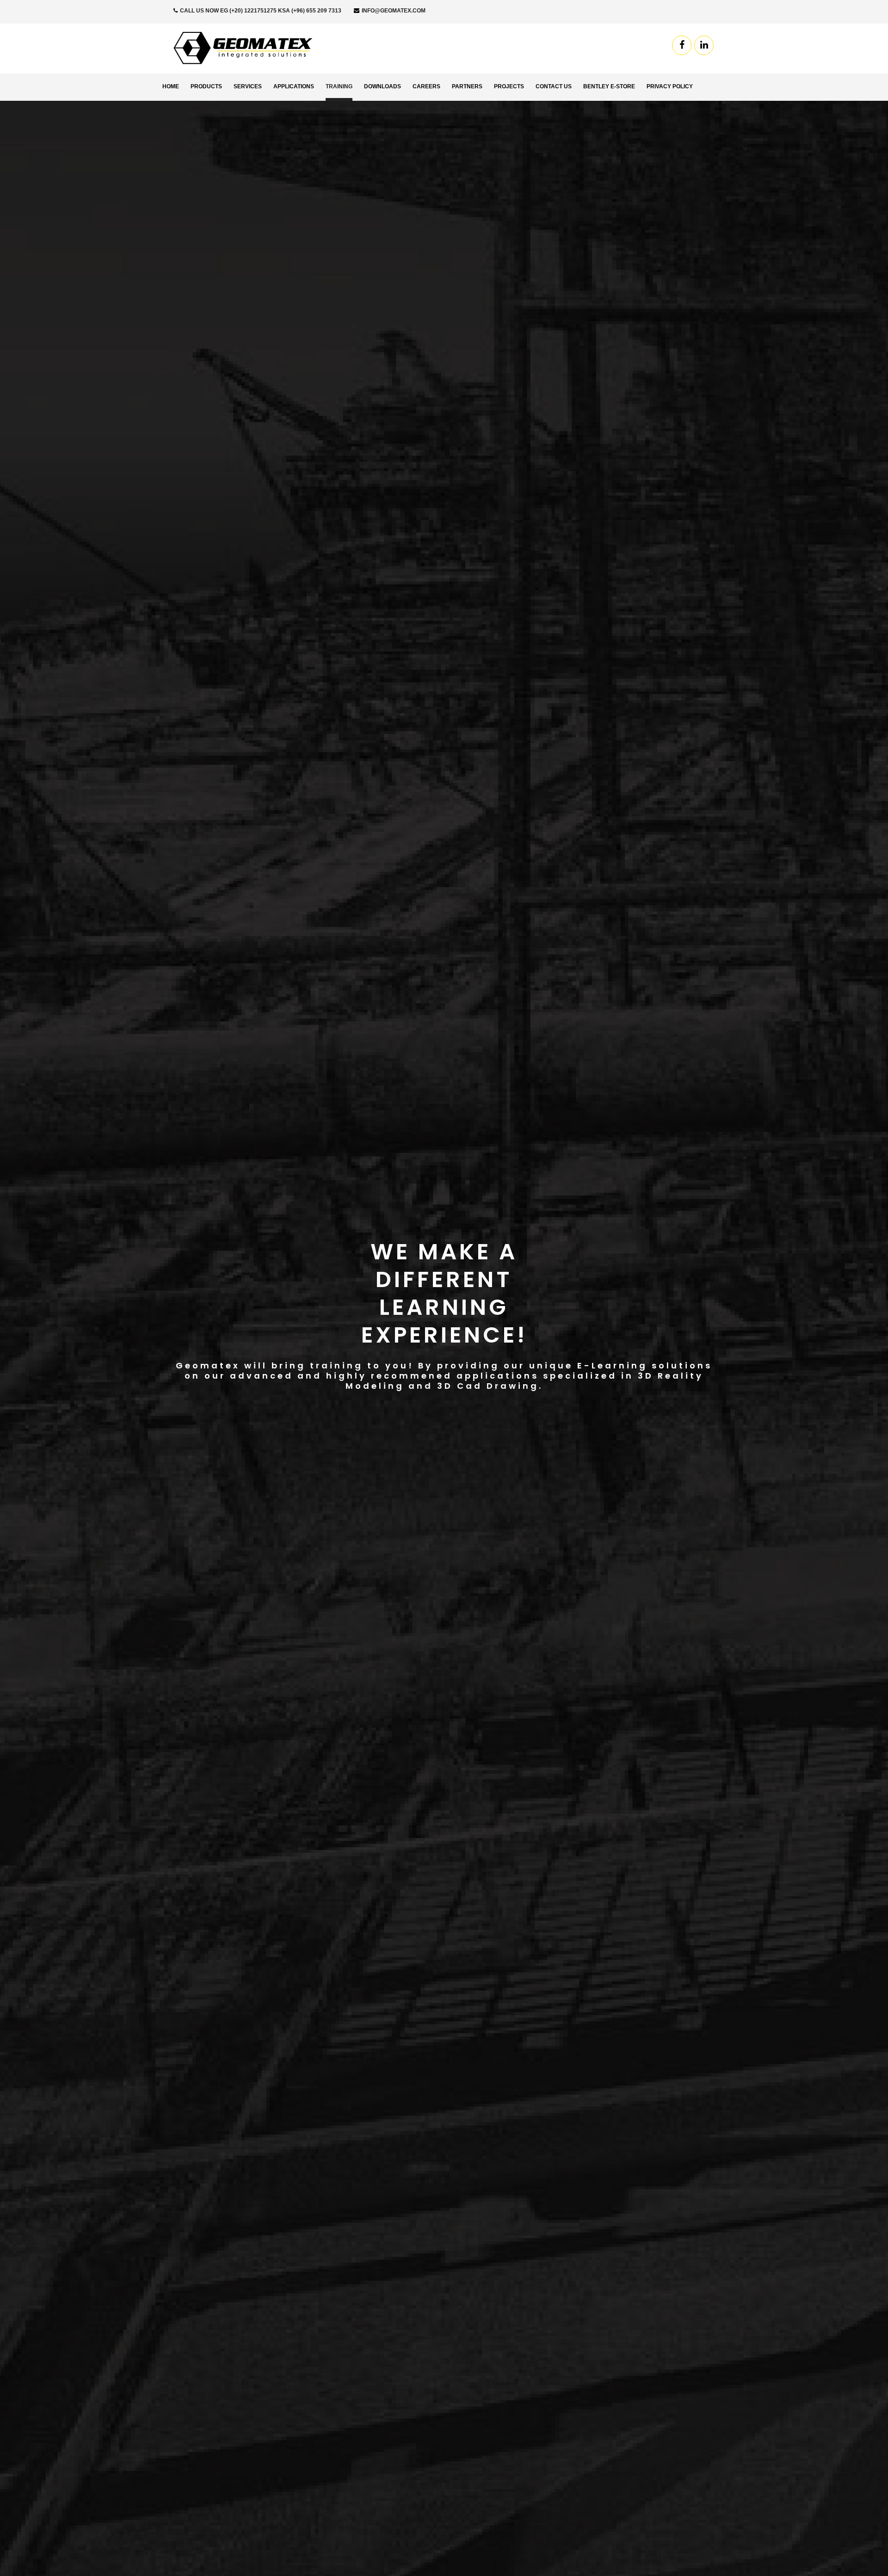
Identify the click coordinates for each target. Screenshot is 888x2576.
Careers (426, 86)
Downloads (382, 86)
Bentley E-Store (609, 86)
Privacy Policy (670, 86)
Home (171, 86)
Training (339, 86)
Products (206, 86)
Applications (294, 86)
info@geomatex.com (393, 11)
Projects (509, 86)
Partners (467, 86)
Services (248, 86)
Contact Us (554, 86)
